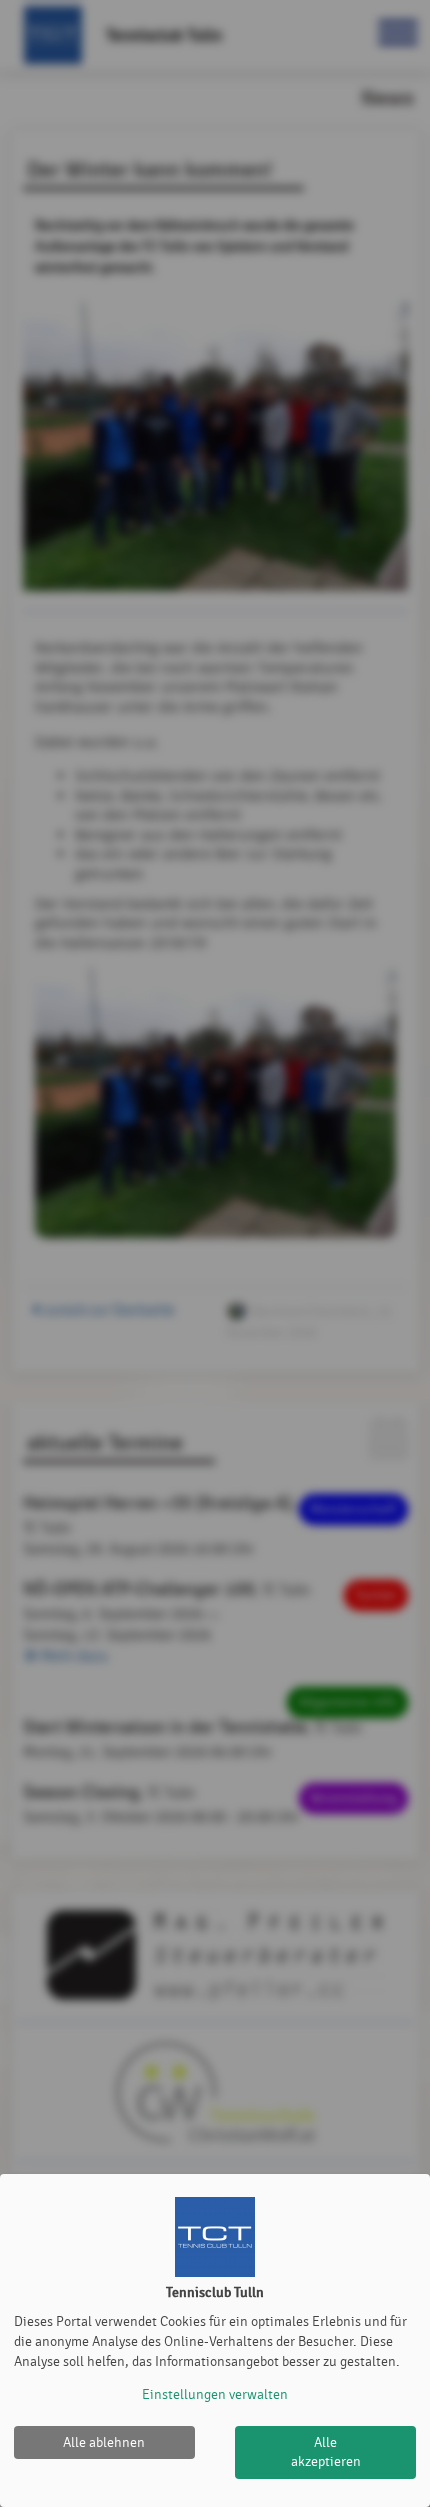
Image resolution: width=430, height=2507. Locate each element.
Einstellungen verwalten (215, 2394)
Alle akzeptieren (326, 2452)
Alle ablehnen (104, 2442)
